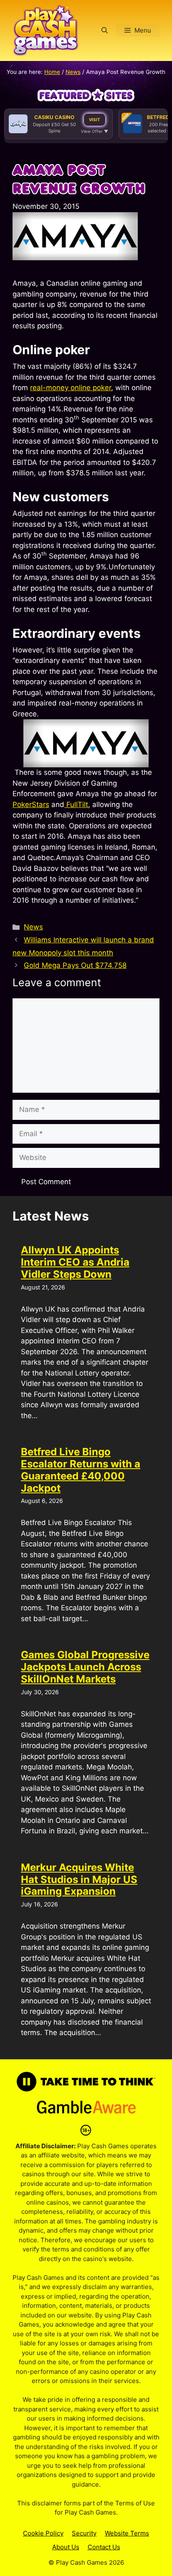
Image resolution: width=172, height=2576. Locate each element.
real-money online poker (71, 388)
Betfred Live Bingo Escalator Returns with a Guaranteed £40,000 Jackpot (81, 1470)
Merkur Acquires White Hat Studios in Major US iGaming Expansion (79, 1879)
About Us (66, 2547)
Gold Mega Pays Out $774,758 (75, 965)
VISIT (95, 119)
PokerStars (31, 805)
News (73, 72)
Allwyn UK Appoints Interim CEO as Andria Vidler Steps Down (75, 1262)
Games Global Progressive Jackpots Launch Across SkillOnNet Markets (85, 1667)
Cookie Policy (43, 2533)
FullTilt (76, 805)
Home (52, 72)
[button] (105, 30)
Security (84, 2533)
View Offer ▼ (95, 131)
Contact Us (104, 2547)
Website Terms (127, 2533)
